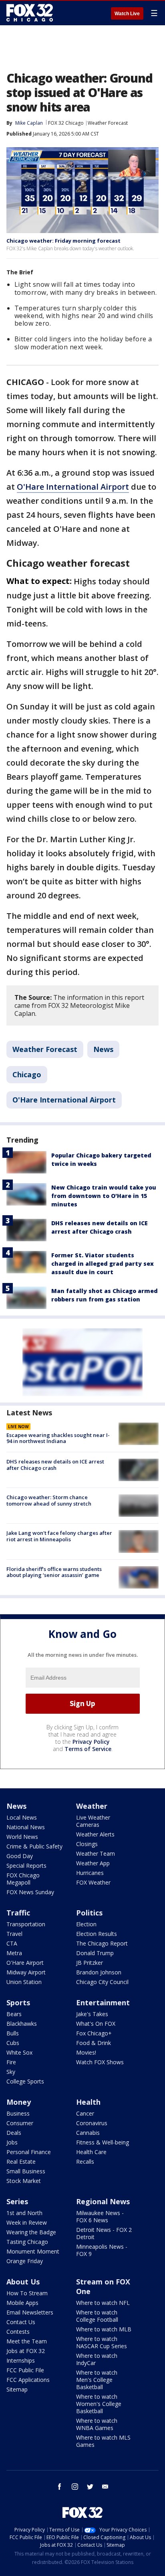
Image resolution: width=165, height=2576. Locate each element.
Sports (18, 2002)
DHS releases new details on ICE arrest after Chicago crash (55, 1465)
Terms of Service (88, 1749)
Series (17, 2201)
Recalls (85, 2162)
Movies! (86, 2052)
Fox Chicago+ (94, 2033)
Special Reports (26, 1866)
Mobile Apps (22, 2303)
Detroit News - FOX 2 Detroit (104, 2233)
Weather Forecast (108, 123)
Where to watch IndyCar (97, 2359)
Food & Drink (94, 2043)
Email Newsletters (30, 2312)
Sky (11, 2072)
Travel (14, 1934)
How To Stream (27, 2293)
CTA (12, 1943)
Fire (11, 2062)
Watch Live (127, 14)
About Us (23, 2282)
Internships (21, 2360)
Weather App (93, 1863)
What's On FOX (96, 2024)
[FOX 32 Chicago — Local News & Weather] (30, 13)
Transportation (26, 1924)
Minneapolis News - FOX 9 (102, 2250)
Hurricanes (90, 1873)
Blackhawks (22, 2024)
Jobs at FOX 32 (26, 2351)
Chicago (27, 1074)
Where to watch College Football (97, 2316)
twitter (90, 2487)
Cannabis (88, 2133)
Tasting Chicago (27, 2242)
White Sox (19, 2052)
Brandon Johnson (99, 1972)
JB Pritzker (90, 1963)
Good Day (20, 1856)
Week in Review (27, 2222)
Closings (87, 1844)
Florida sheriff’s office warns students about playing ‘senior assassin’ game (54, 1572)
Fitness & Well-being (103, 2142)
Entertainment (103, 2002)
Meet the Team (27, 2341)
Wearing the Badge (31, 2232)
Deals (14, 2133)
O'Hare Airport (25, 1963)
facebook (60, 2487)
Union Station (24, 1982)
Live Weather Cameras (93, 1821)
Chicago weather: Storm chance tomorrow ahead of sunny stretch (49, 1500)
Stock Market (24, 2181)
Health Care (91, 2152)
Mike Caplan (29, 123)
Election (86, 1924)
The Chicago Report (102, 1943)
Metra (14, 1953)
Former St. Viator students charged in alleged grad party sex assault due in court (103, 1264)
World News (22, 1837)
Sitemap (17, 2389)
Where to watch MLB (104, 2329)
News (103, 1049)
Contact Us (21, 2322)
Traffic (18, 1913)
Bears (14, 2014)
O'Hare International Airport (73, 487)
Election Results (97, 1934)
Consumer (20, 2123)
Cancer (85, 2113)
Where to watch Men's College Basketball (97, 2380)
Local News (22, 1817)
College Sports (25, 2081)
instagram (75, 2487)
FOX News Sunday (30, 1892)
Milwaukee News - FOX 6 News (100, 2216)
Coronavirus (92, 2123)
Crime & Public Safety (34, 1846)
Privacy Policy (91, 1742)
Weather (92, 1806)
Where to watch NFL (103, 2303)
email (105, 2487)
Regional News (103, 2201)
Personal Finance (29, 2152)
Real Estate (21, 2162)
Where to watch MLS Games (103, 2441)
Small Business (26, 2171)
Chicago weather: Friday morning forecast (63, 241)
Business (18, 2113)
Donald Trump (95, 1953)
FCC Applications (28, 2380)
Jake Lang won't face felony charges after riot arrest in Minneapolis (59, 1536)
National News (26, 1827)
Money (19, 2102)
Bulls (13, 2033)
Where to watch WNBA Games (97, 2424)
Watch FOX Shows (100, 2062)
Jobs (12, 2142)
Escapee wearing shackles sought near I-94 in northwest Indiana (58, 1438)
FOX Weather (93, 1882)
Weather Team (96, 1853)
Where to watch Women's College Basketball (99, 2404)
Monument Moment (33, 2251)
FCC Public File (25, 2370)
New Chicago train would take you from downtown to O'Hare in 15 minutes (104, 1196)
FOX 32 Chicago (66, 123)
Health (88, 2102)
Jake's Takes (92, 2014)
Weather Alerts (95, 1834)
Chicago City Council (102, 1982)
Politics (89, 1913)
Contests (18, 2332)
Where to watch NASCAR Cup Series (102, 2342)
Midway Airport (26, 1972)
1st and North (24, 2213)
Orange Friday (25, 2261)
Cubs (13, 2043)
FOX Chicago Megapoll (23, 1879)
